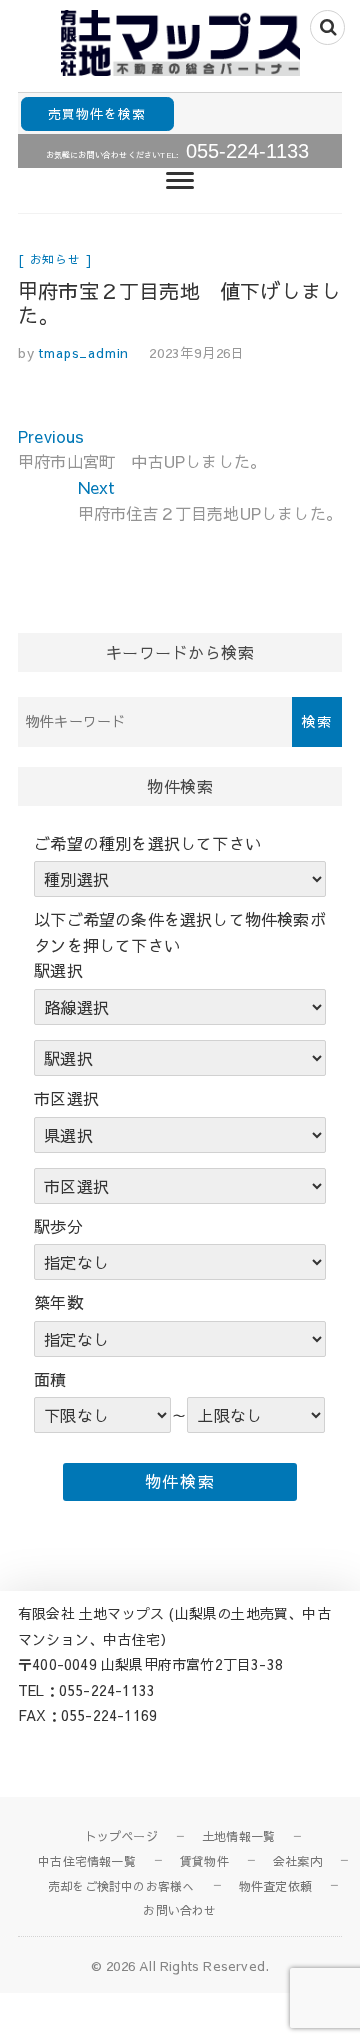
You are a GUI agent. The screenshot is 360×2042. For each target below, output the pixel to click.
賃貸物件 (204, 1861)
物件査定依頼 (275, 1886)
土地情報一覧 (238, 1836)
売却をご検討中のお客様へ (121, 1886)
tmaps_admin (82, 353)
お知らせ (55, 259)
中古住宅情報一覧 (87, 1861)
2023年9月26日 (197, 353)
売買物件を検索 (97, 113)
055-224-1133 (247, 151)
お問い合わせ (179, 1910)
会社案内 (297, 1861)
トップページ (121, 1836)
